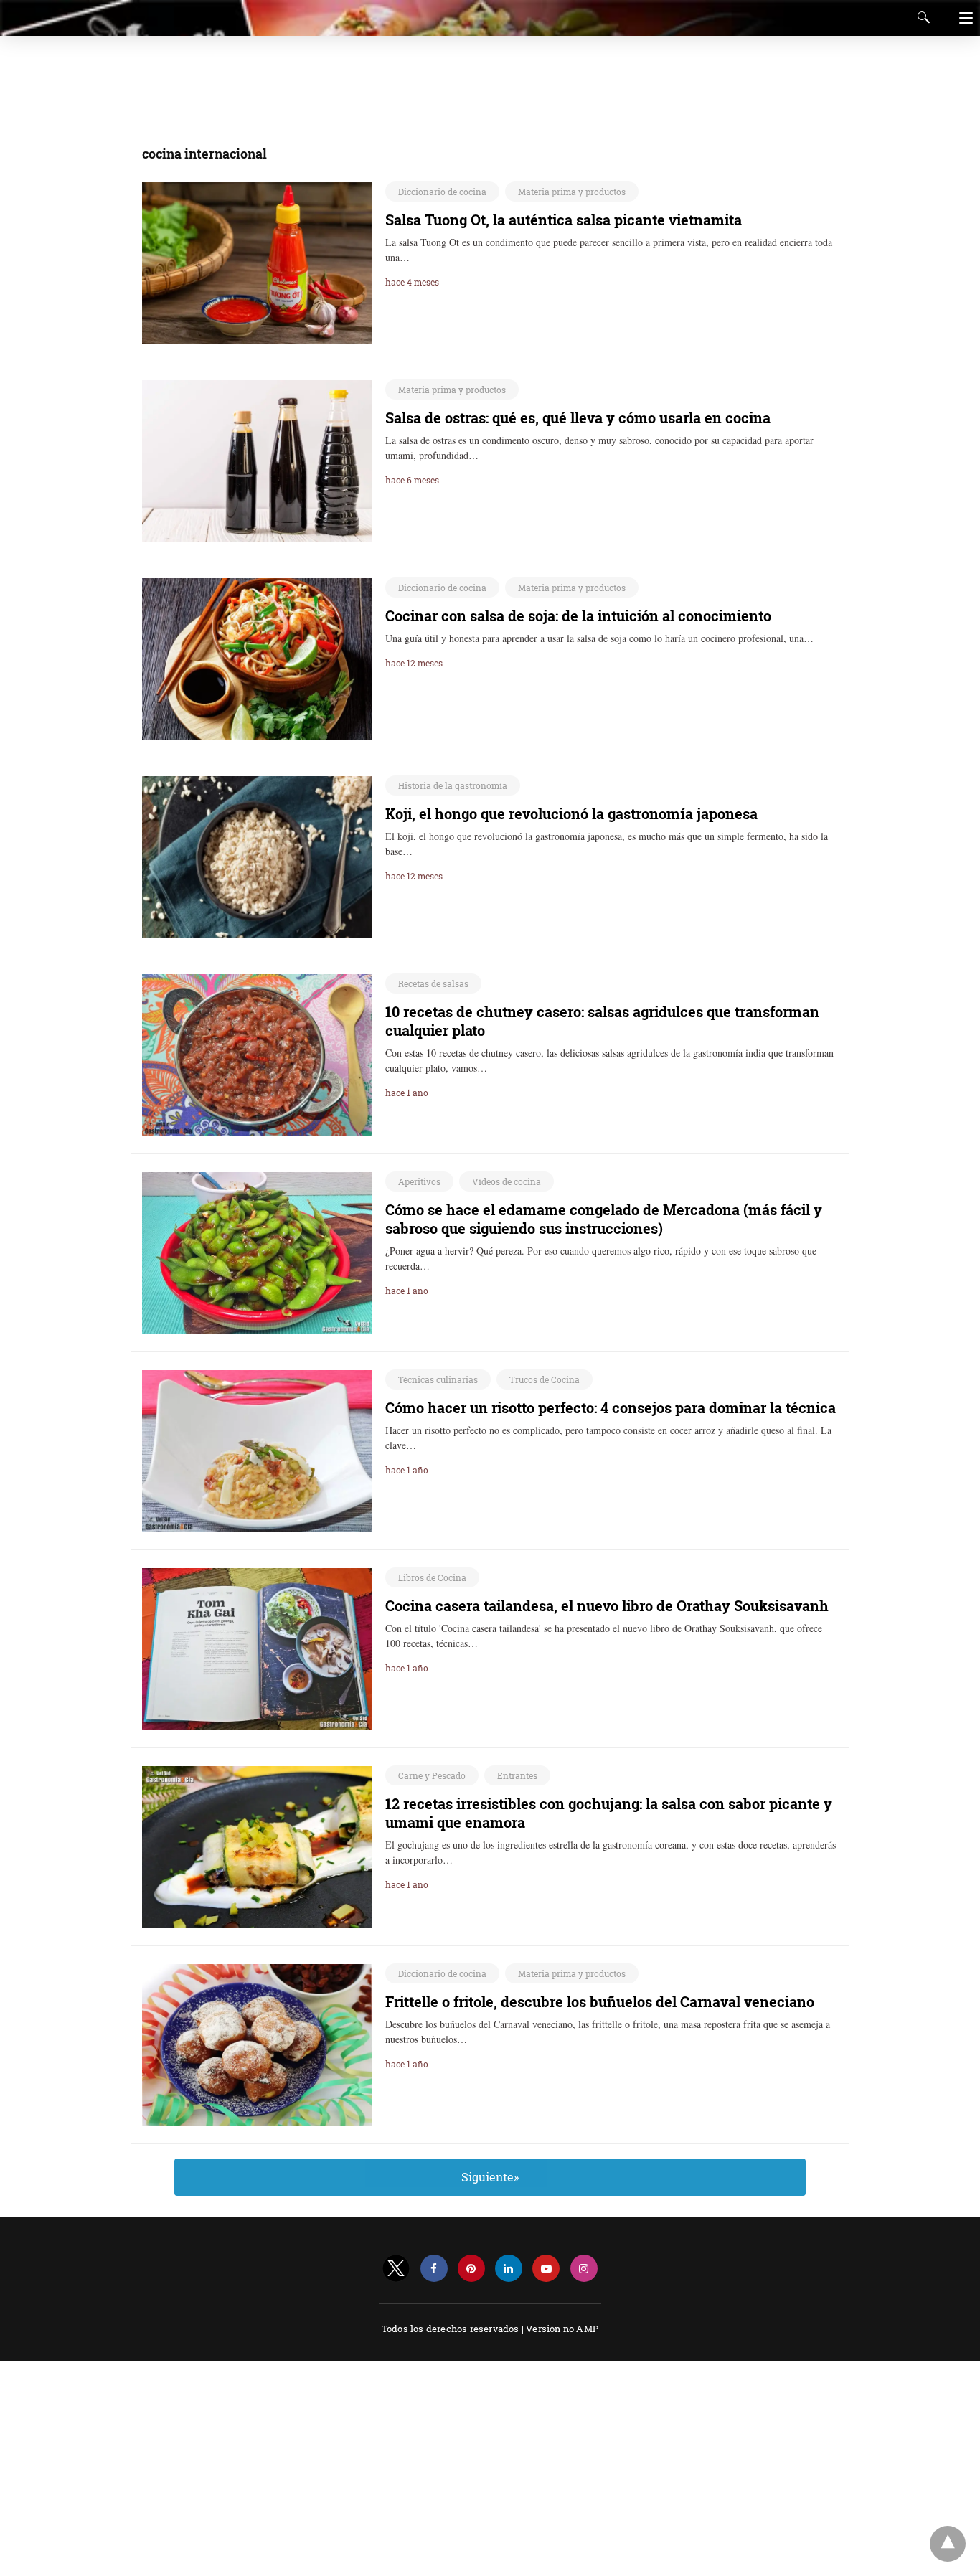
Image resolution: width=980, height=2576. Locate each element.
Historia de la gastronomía (453, 785)
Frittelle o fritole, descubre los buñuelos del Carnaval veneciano (600, 2001)
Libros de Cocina (432, 1577)
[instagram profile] (584, 2269)
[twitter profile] (396, 2269)
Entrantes (517, 1775)
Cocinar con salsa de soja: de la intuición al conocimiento (578, 615)
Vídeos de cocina (507, 1181)
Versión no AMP (562, 2329)
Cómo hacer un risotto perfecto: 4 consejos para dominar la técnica (611, 1407)
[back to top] (948, 2544)
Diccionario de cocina (442, 192)
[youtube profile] (546, 2269)
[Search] (920, 17)
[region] (486, 82)
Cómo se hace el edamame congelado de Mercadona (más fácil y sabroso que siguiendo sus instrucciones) (604, 1219)
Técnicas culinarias (438, 1379)
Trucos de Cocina (545, 1379)
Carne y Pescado (432, 1775)
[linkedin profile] (509, 2269)
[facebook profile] (434, 2269)
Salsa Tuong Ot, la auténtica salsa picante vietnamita (564, 220)
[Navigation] (962, 18)
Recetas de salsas (433, 983)
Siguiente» (490, 2177)
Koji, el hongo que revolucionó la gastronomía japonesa (571, 813)
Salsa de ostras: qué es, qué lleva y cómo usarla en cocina (578, 417)
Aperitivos (419, 1181)
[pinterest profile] (471, 2269)
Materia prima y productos (572, 192)
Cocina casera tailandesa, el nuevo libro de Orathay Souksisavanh (607, 1605)
